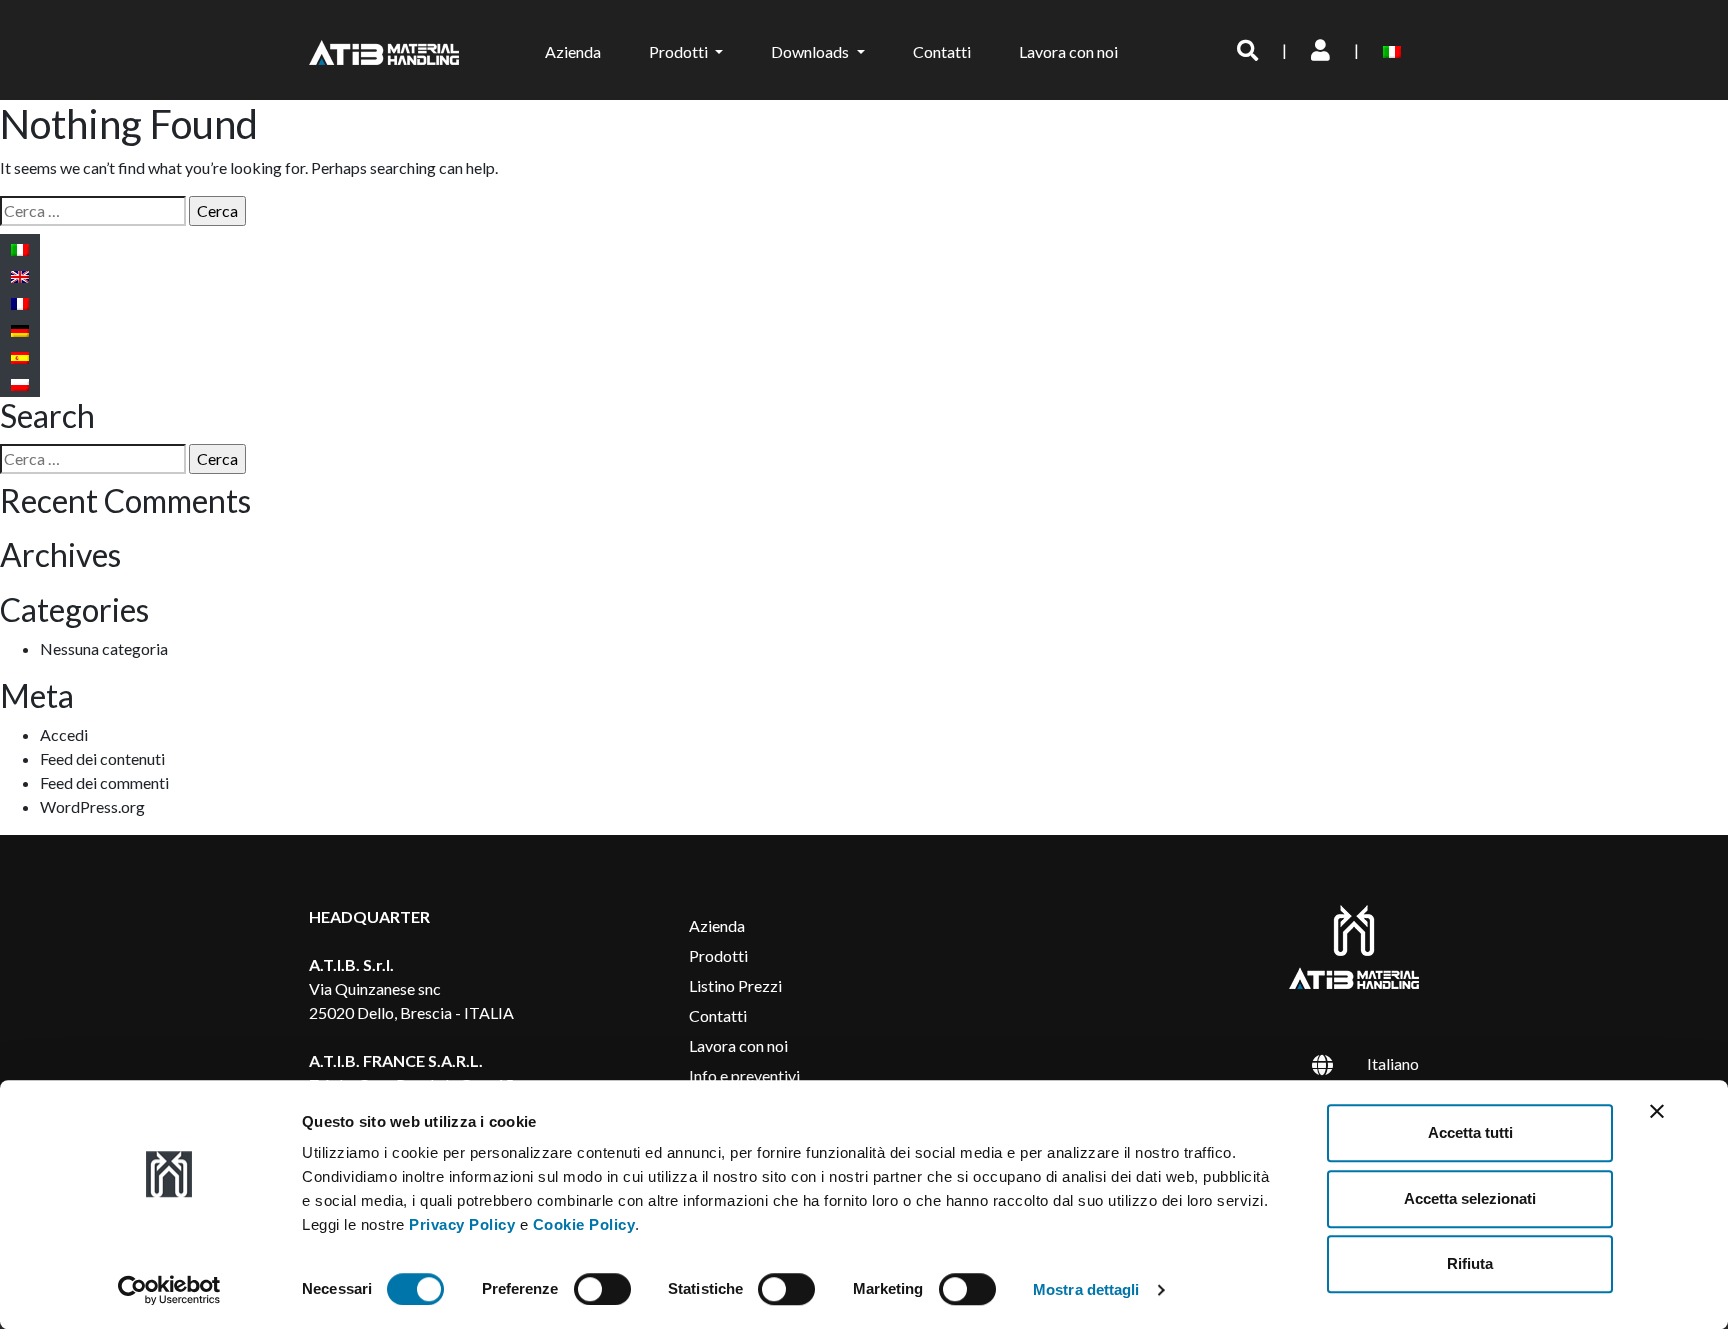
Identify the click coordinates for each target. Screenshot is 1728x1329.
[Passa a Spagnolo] (20, 356)
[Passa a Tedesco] (20, 329)
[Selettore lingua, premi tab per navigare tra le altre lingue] (1395, 50)
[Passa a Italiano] (20, 248)
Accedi (64, 734)
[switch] (602, 1289)
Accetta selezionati (1470, 1198)
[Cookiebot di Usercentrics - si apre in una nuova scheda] (169, 1290)
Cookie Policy (584, 1224)
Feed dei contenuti (102, 758)
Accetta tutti (1470, 1132)
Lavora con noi (1068, 51)
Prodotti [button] (680, 51)
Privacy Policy (462, 1224)
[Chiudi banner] (1657, 1111)
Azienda (573, 51)
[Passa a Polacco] (20, 383)
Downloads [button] (811, 51)
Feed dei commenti (104, 782)
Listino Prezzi (735, 985)
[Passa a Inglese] (20, 275)
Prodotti (718, 955)
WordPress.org (92, 806)
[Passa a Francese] (20, 302)
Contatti (942, 51)
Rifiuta (1470, 1263)
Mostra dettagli (1086, 1289)
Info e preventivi (744, 1075)
